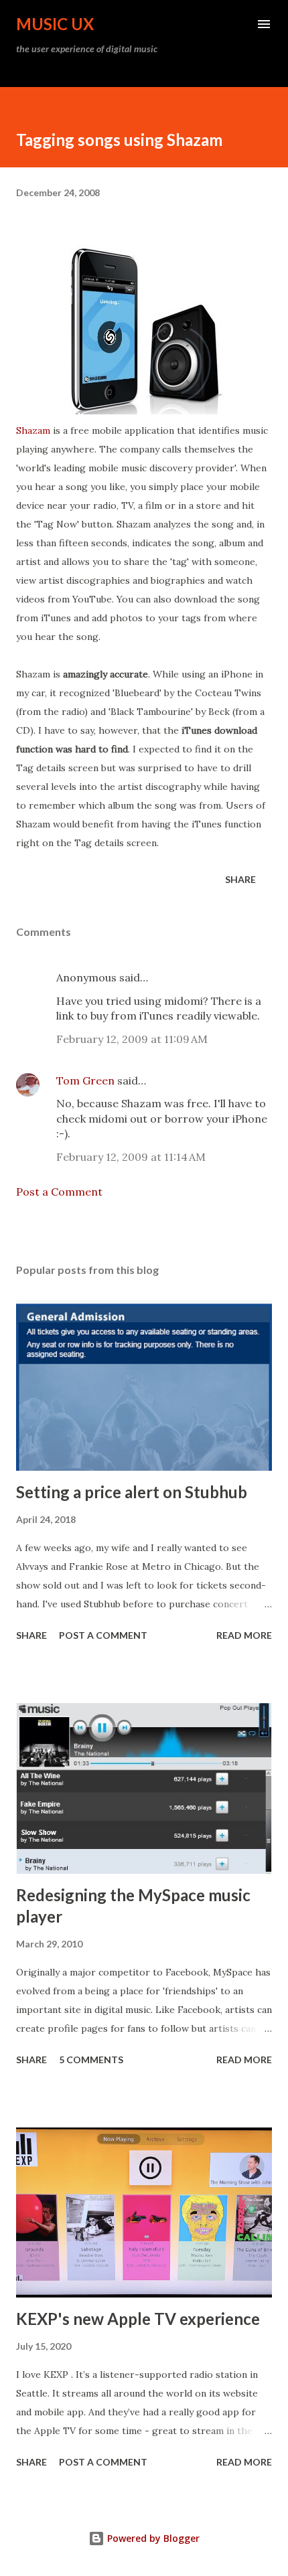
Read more (244, 1635)
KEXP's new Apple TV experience (138, 2319)
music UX (55, 24)
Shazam (33, 430)
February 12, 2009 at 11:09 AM (132, 1039)
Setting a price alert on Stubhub (132, 1492)
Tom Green (85, 1080)
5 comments (91, 2060)
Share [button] (240, 879)
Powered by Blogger (152, 2538)
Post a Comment (59, 1192)
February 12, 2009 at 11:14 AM (131, 1157)
